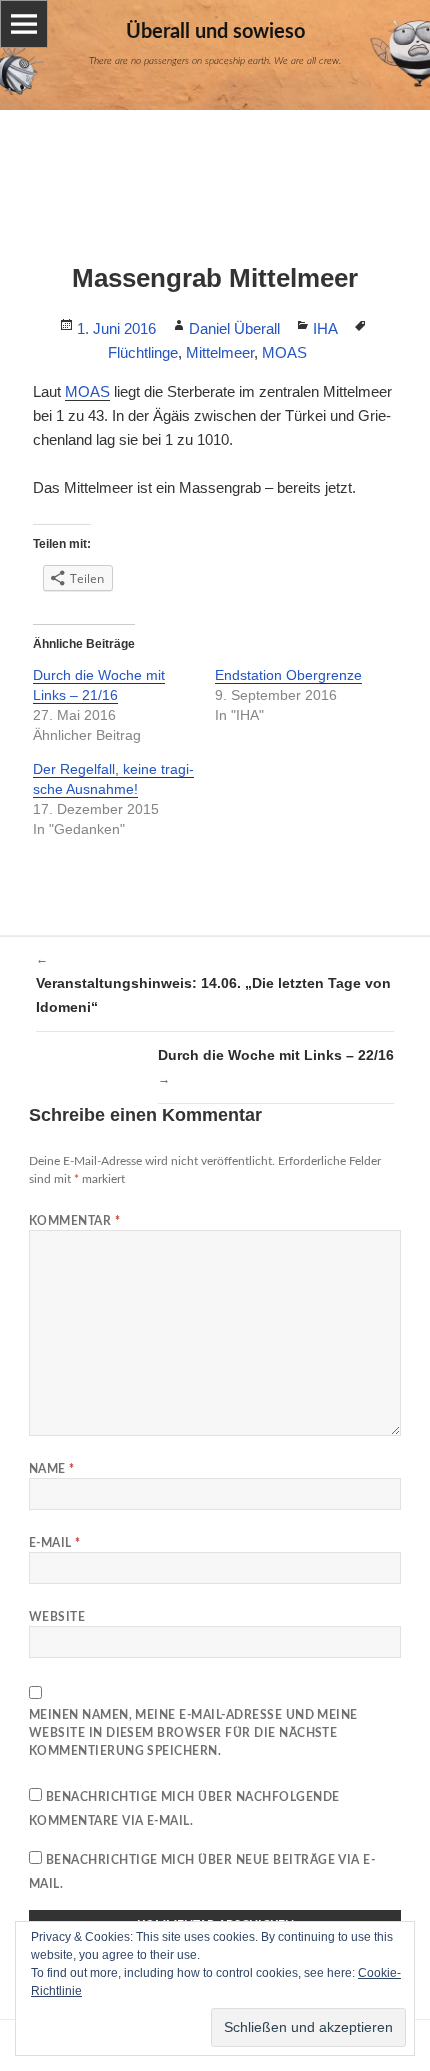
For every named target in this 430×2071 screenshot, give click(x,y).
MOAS (284, 352)
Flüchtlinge (143, 352)
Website (57, 1617)
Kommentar (74, 1221)
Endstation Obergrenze (288, 675)
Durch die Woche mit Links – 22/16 (276, 1066)
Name (52, 1469)
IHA (325, 328)
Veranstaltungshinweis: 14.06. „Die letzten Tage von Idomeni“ (213, 983)
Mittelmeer (220, 352)
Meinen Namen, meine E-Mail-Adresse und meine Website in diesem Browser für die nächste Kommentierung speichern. (193, 1733)
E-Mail (55, 1543)
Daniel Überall (234, 328)
